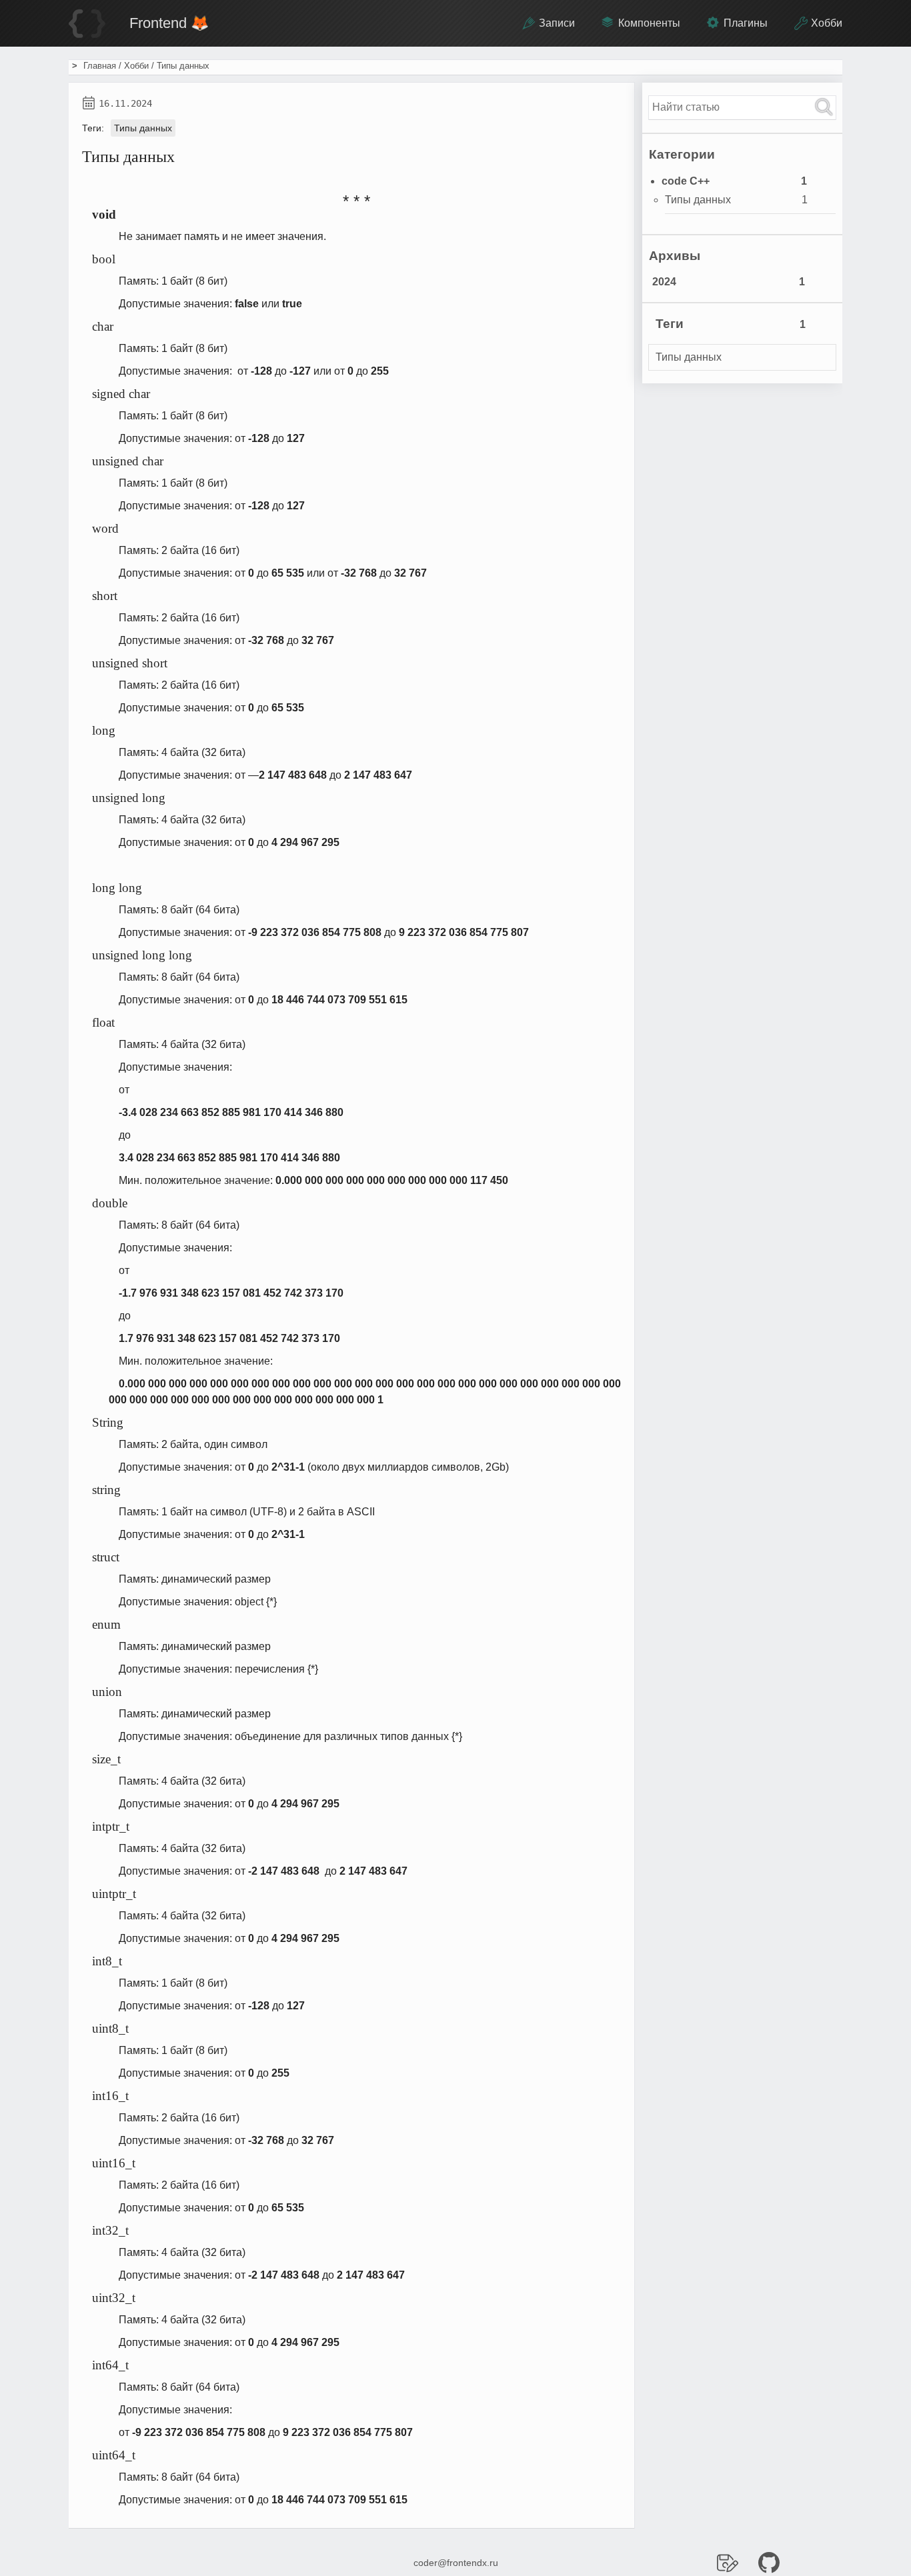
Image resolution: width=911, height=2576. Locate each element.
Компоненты (649, 23)
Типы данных (143, 128)
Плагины (746, 23)
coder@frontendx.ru (456, 2563)
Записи (557, 23)
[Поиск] (824, 108)
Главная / (104, 66)
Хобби (827, 23)
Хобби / (140, 66)
